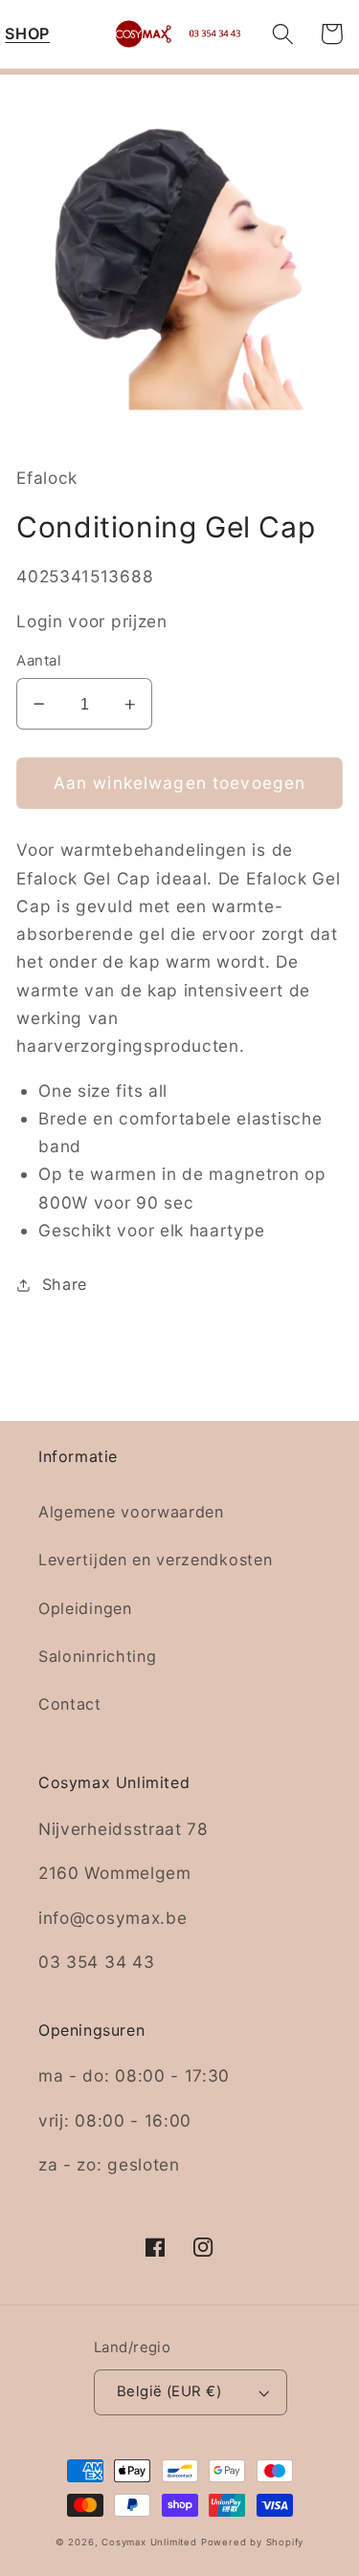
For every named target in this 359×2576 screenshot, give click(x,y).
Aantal (39, 661)
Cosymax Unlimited (149, 2542)
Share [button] (65, 1284)
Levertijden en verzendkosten (155, 1560)
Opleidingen (85, 1608)
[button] (27, 34)
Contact (70, 1704)
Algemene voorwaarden (131, 1512)
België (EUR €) (169, 2391)
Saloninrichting (97, 1656)
